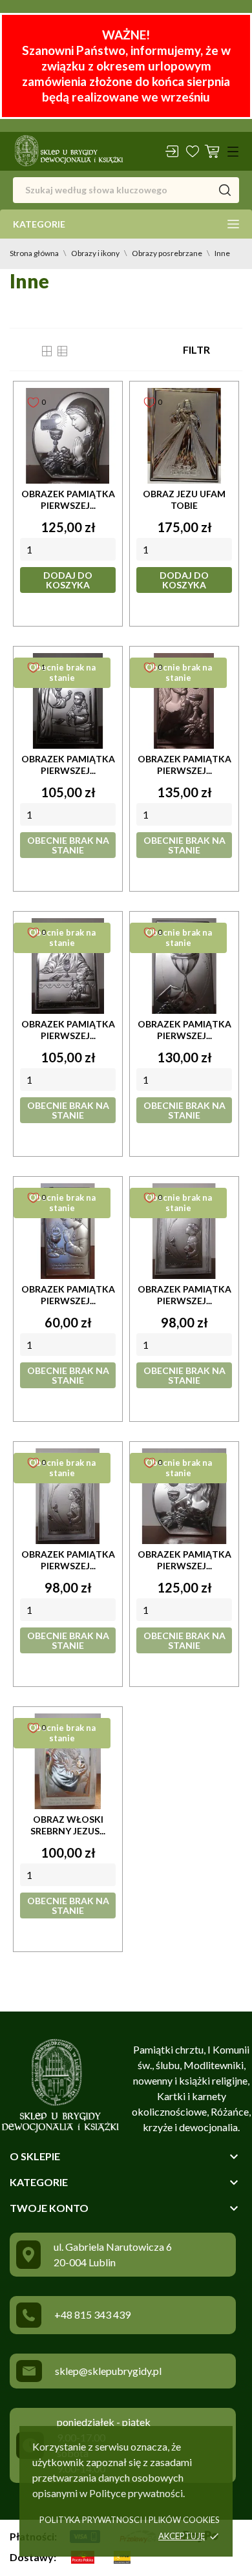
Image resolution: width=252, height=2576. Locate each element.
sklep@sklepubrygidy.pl (108, 2371)
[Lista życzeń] (193, 151)
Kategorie (39, 224)
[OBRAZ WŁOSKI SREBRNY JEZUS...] (68, 1761)
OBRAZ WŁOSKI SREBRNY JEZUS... (68, 1825)
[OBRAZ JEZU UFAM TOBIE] (184, 436)
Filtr (196, 349)
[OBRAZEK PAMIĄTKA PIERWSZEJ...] (68, 436)
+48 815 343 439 (92, 2314)
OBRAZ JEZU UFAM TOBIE (184, 499)
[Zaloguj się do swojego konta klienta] (172, 151)
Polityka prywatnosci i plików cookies (130, 2520)
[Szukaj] (225, 190)
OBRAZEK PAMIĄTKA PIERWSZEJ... (68, 499)
